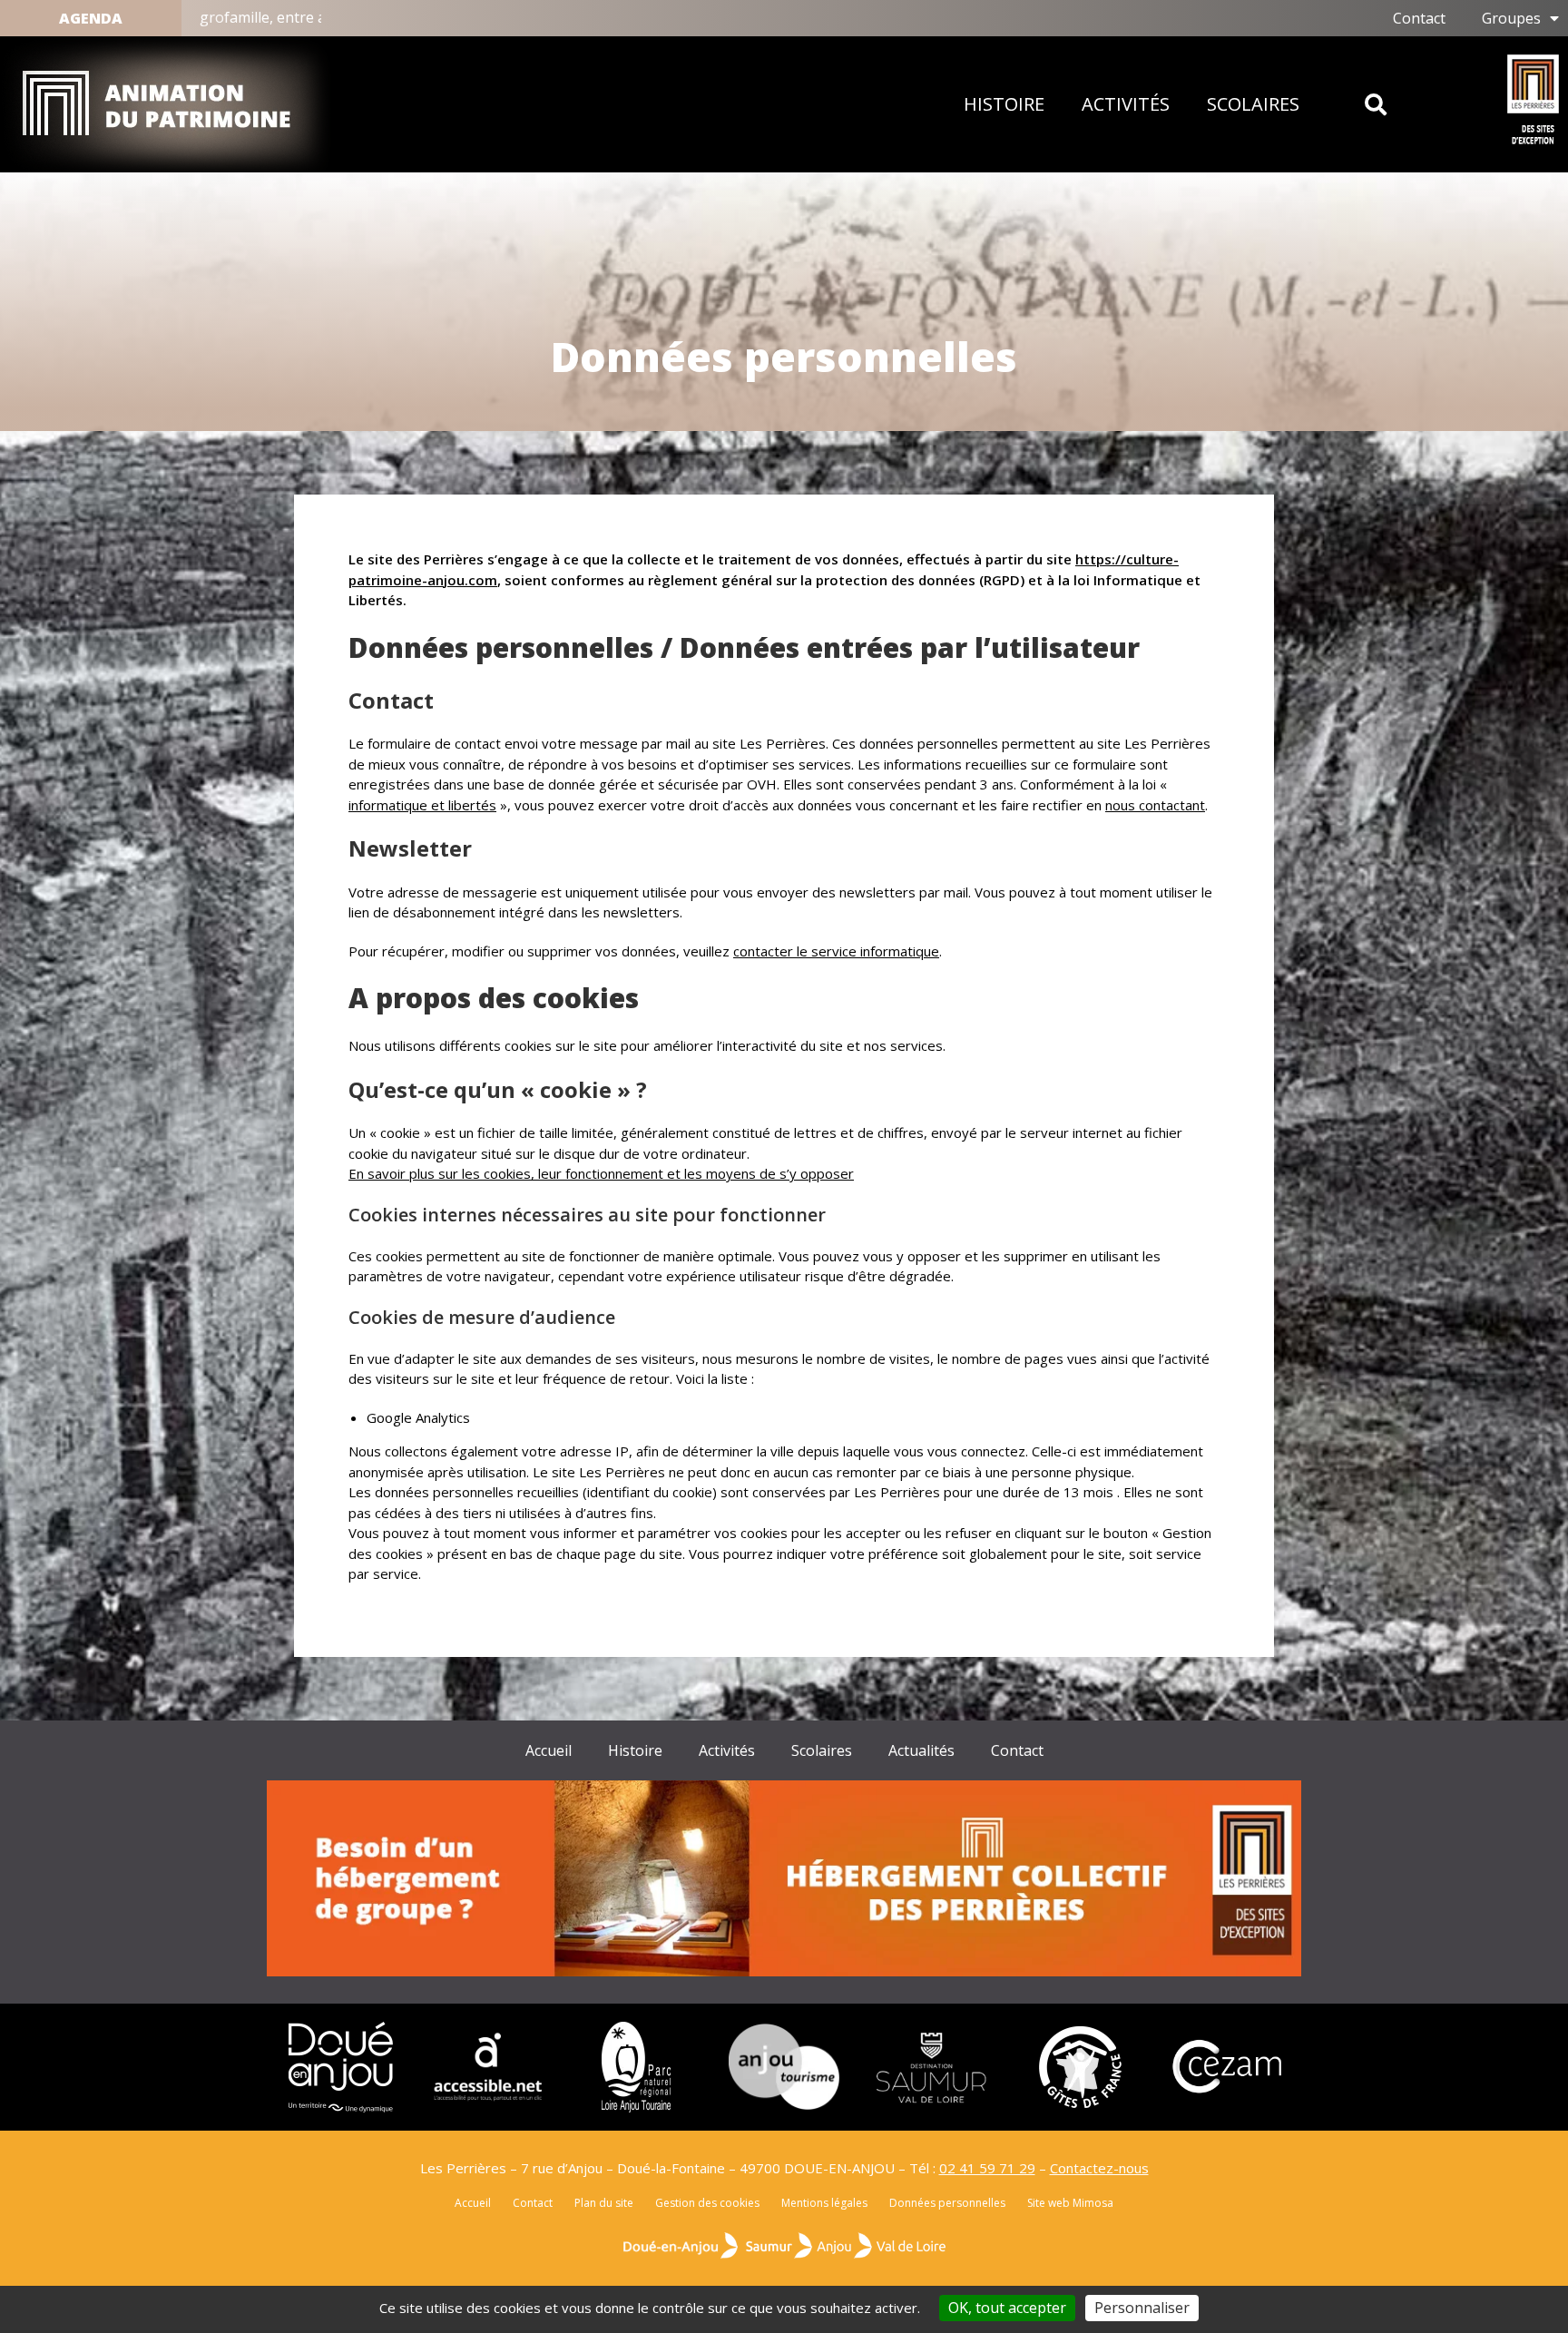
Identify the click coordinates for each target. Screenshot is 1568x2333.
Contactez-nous (1099, 2168)
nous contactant (1155, 805)
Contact (1017, 1750)
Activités (1126, 104)
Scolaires (1253, 104)
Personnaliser (1142, 2308)
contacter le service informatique (836, 951)
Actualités (921, 1750)
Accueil (549, 1750)
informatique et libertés (422, 805)
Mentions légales (824, 2203)
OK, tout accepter (1007, 2308)
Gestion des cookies (707, 2203)
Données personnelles (947, 2203)
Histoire (1004, 104)
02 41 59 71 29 (987, 2168)
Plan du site (604, 2203)
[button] (1375, 105)
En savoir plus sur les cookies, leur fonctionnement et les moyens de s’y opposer (601, 1173)
